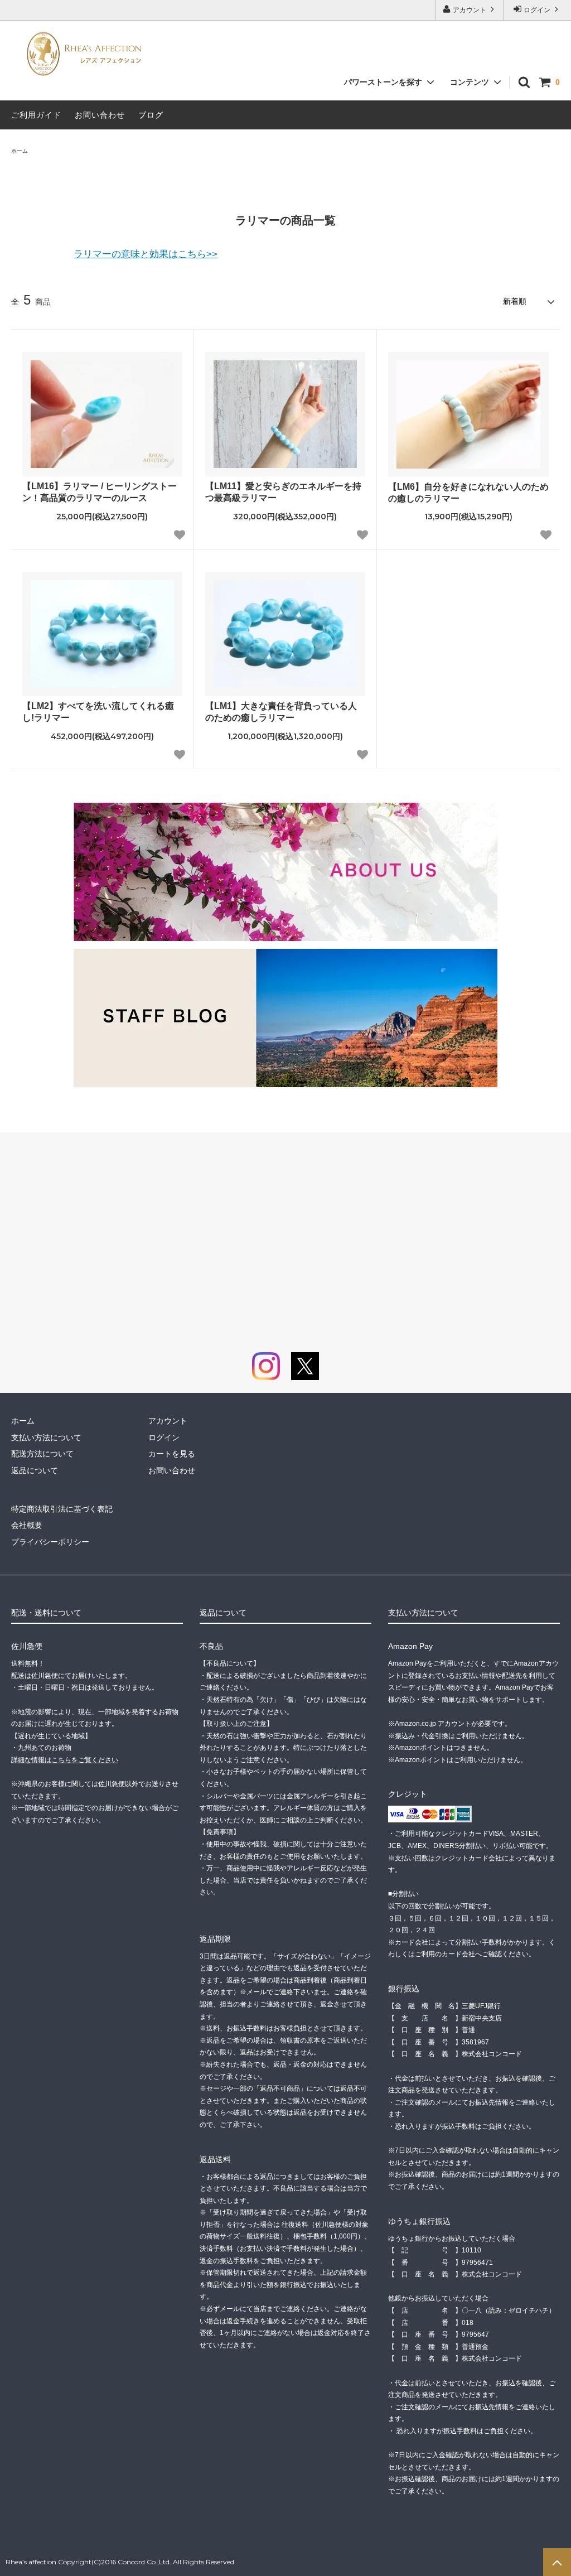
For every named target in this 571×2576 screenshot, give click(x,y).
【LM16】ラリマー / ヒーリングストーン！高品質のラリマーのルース (100, 492)
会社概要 (27, 1525)
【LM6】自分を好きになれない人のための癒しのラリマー (468, 493)
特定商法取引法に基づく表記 (62, 1509)
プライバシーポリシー (50, 1542)
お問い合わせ (100, 115)
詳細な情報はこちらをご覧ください (65, 1760)
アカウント (470, 10)
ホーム (20, 151)
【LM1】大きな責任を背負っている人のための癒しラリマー (281, 712)
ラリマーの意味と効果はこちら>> (146, 254)
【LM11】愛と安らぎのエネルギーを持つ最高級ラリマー (283, 492)
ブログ (151, 115)
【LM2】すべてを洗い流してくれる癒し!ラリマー (98, 712)
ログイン (537, 10)
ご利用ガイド (36, 115)
